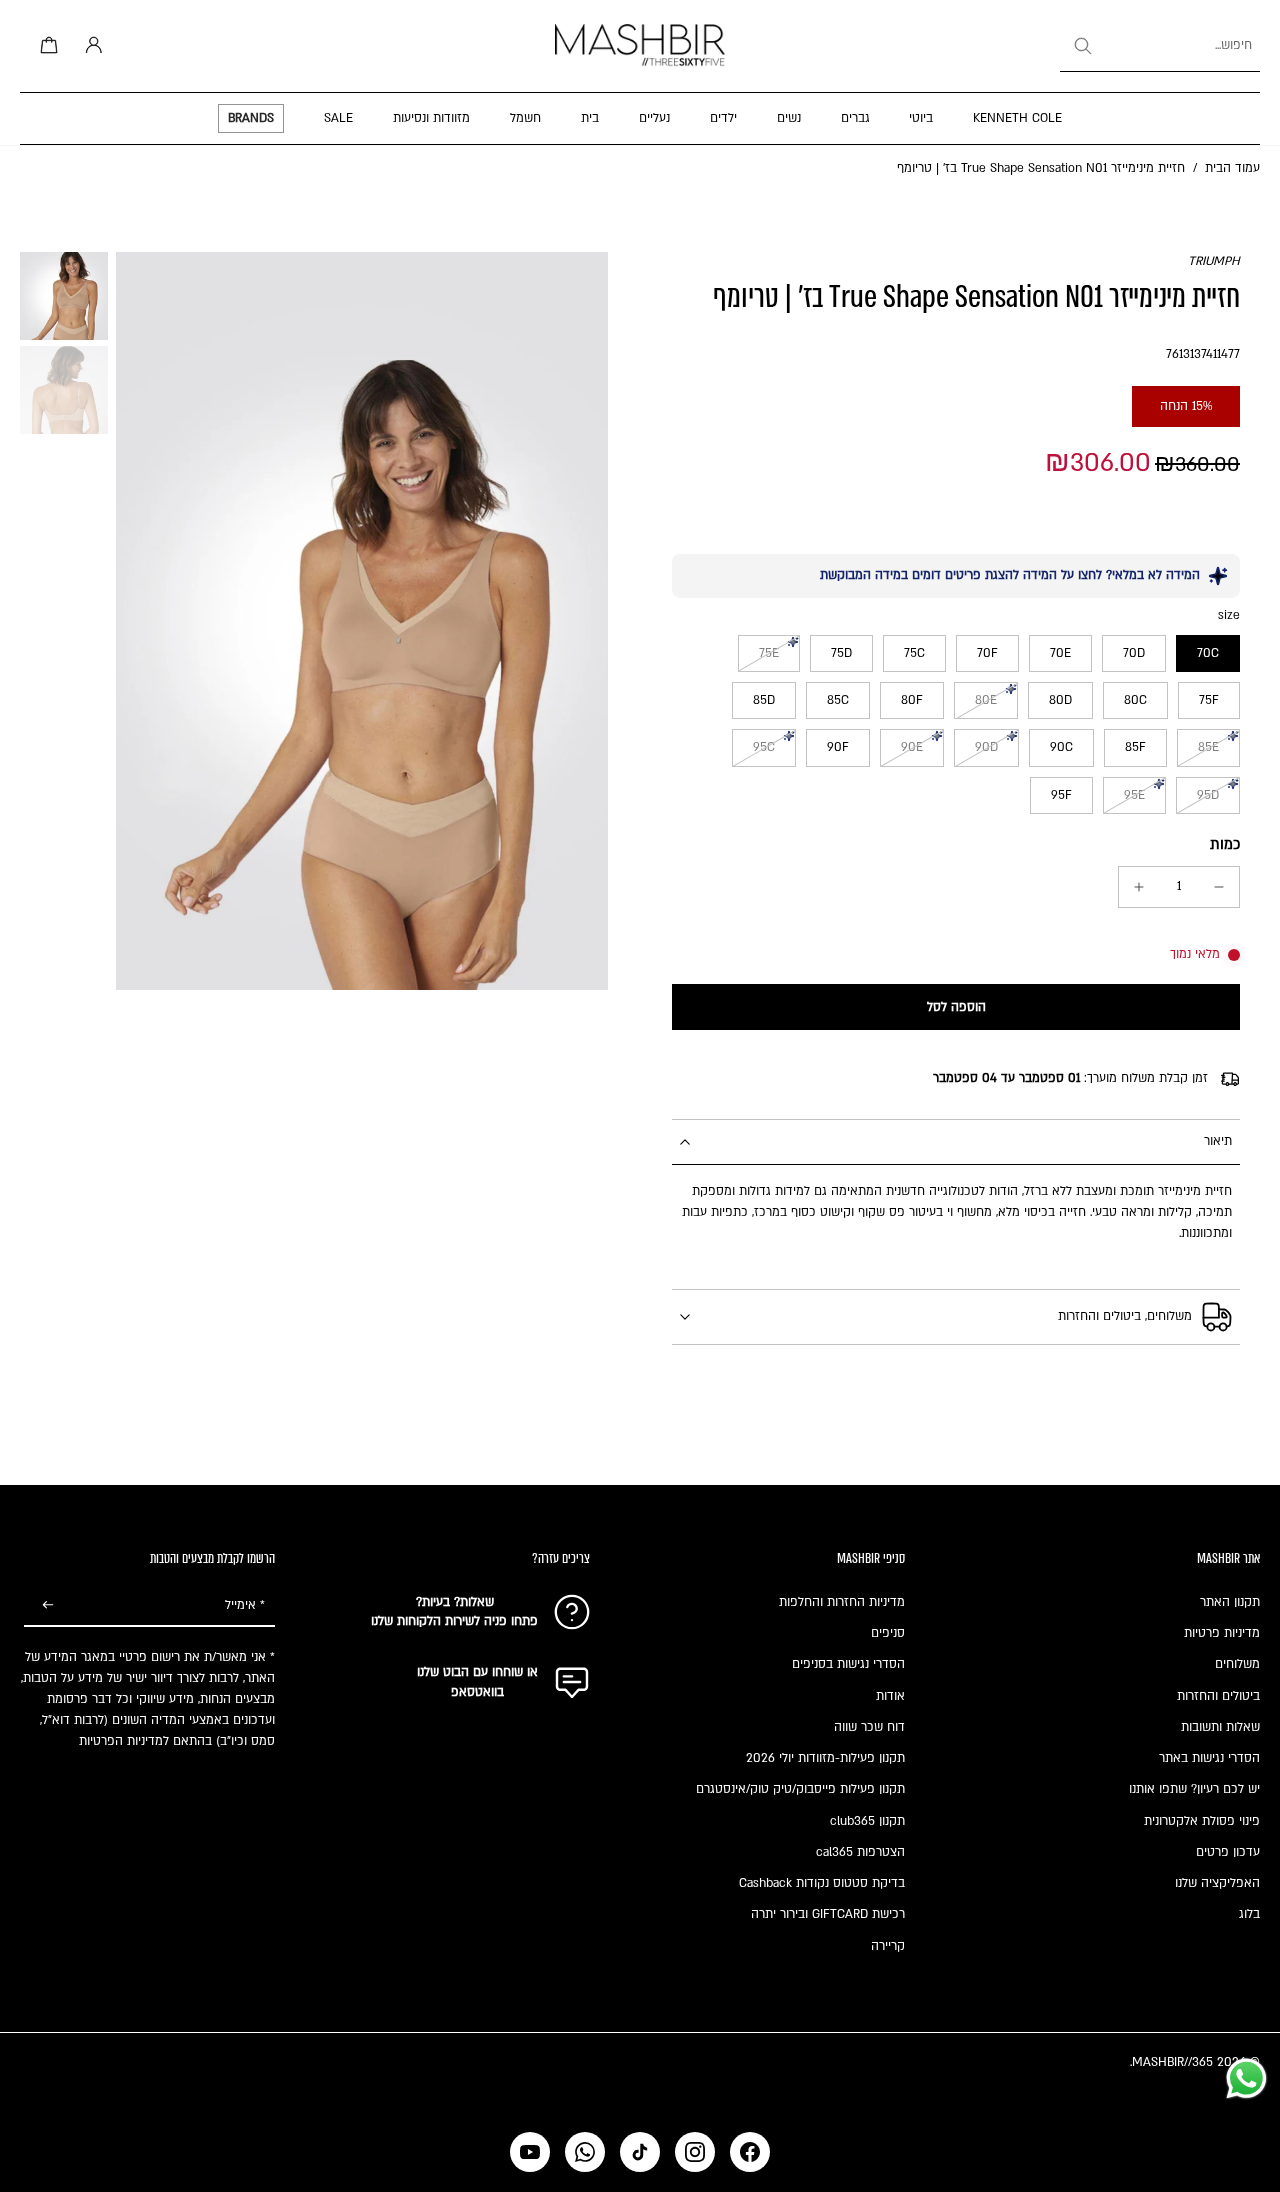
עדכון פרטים (1228, 1852)
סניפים (888, 1633)
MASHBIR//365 (1172, 2062)
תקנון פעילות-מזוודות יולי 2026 (825, 1758)
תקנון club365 (867, 1821)
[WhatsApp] (585, 2152)
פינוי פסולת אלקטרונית (1202, 1821)
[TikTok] (640, 2152)
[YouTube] (530, 2152)
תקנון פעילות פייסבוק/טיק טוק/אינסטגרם (800, 1789)
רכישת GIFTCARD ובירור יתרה (828, 1914)
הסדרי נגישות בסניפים (848, 1664)
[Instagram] (695, 2152)
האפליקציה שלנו (1217, 1883)
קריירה (888, 1946)
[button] (956, 1007)
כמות (1225, 844)
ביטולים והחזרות (1218, 1696)
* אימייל (245, 1605)
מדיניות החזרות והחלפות (842, 1602)
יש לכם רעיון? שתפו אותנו (1194, 1789)
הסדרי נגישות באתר (1209, 1758)
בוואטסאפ (477, 1692)
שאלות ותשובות (1220, 1727)
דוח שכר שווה (869, 1727)
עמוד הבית (1232, 168)
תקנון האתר (1230, 1602)
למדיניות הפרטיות (124, 1741)
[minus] (1219, 887)
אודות (890, 1696)
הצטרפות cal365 (860, 1852)
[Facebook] (750, 2152)
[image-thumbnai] (64, 296)
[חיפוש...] (1082, 46)
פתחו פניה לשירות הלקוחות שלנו (454, 1621)
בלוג (1249, 1914)
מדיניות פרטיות (1222, 1633)
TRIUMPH (1214, 261)
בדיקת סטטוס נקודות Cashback (822, 1883)
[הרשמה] (48, 1606)
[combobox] (1160, 46)
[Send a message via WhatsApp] (1246, 2078)
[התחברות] (90, 46)
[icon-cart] (46, 46)
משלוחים (1237, 1664)
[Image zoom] (362, 621)
